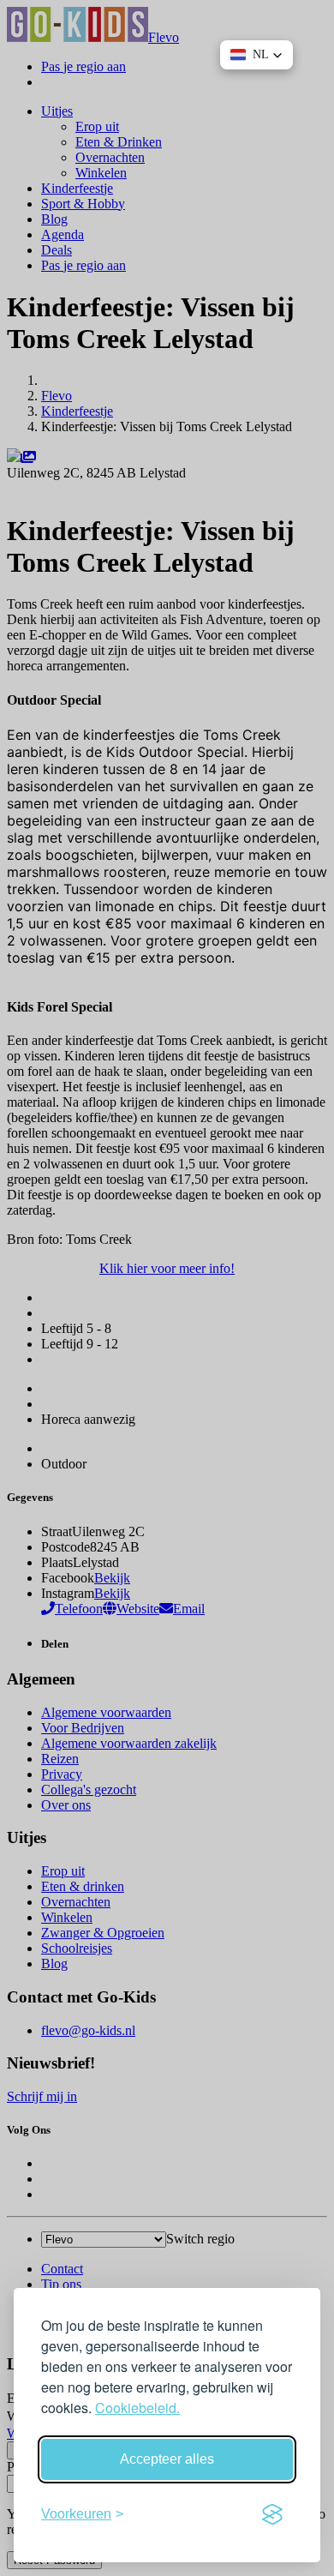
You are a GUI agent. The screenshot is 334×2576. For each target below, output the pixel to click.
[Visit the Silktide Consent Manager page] (272, 2514)
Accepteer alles (167, 2459)
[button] (256, 55)
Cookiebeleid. (137, 2408)
